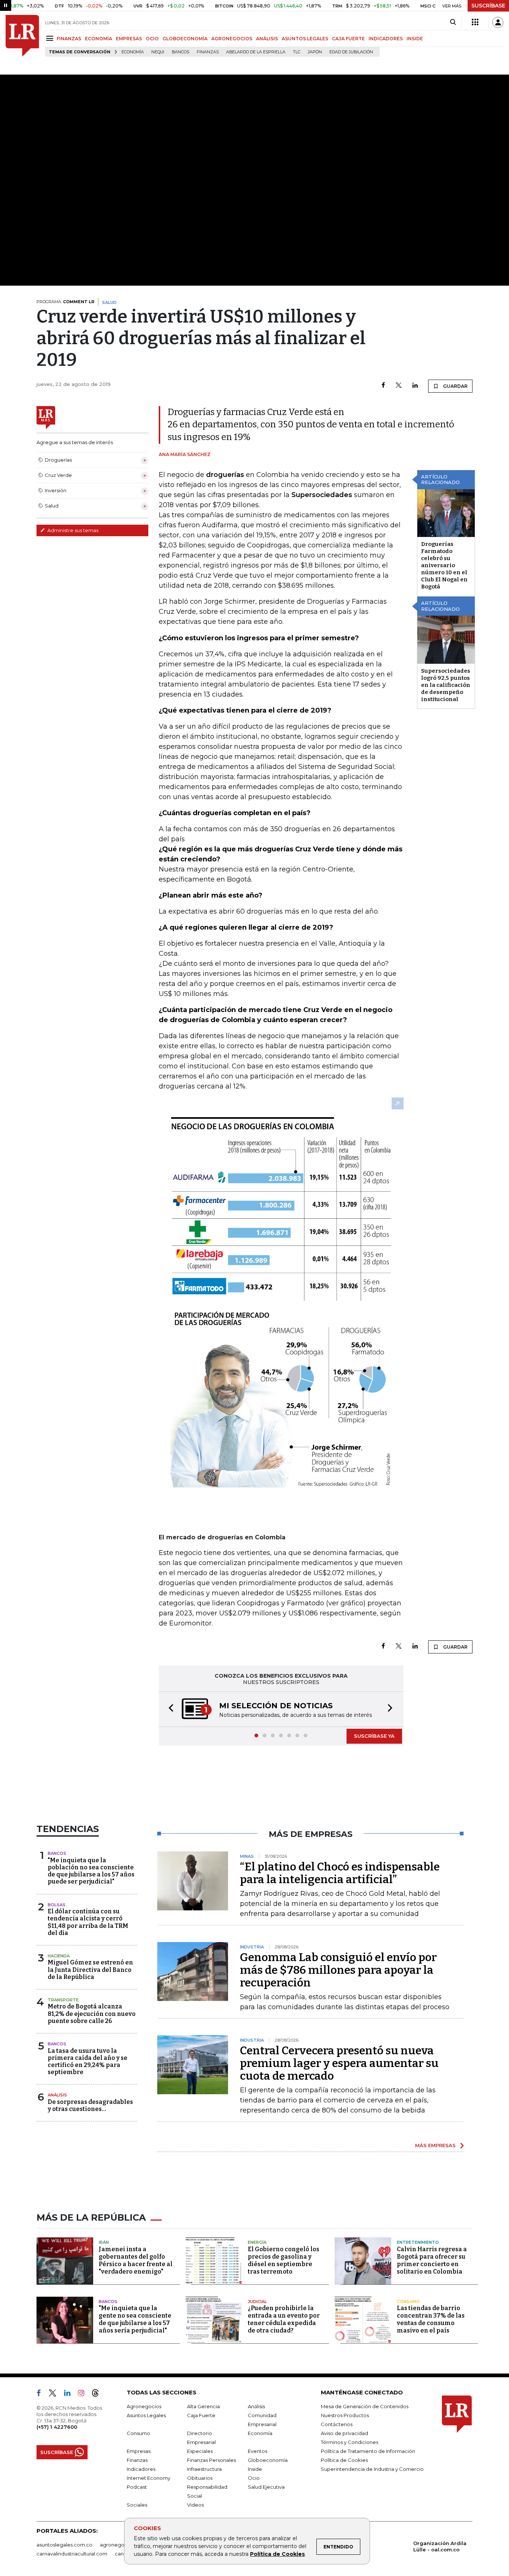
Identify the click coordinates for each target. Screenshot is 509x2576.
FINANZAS (69, 39)
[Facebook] (383, 386)
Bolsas (57, 1905)
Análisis (57, 2095)
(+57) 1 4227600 (57, 2427)
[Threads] (98, 2394)
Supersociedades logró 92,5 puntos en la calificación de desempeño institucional (446, 685)
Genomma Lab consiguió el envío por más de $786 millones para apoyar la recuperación (338, 1970)
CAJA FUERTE (348, 39)
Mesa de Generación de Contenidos (365, 2406)
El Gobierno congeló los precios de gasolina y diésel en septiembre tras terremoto (284, 2260)
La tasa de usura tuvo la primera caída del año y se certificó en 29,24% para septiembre (88, 2062)
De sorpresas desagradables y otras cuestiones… (90, 2105)
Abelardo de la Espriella (256, 52)
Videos (195, 2505)
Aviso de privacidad (344, 2433)
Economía (133, 52)
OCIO (152, 39)
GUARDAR (455, 386)
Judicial (257, 2302)
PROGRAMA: (65, 302)
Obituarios (200, 2478)
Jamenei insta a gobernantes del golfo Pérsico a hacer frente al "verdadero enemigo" (136, 2260)
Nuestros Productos (345, 2415)
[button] (169, 1709)
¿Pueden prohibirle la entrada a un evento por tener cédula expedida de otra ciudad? (284, 2319)
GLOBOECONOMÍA (185, 39)
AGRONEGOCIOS (232, 39)
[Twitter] (399, 386)
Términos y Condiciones (350, 2442)
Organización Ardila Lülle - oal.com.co (440, 2546)
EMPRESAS (129, 39)
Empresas (139, 2451)
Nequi (158, 52)
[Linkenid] (70, 2394)
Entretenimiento (418, 2242)
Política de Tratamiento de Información (368, 2451)
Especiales (200, 2451)
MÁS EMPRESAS (435, 2145)
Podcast (137, 2487)
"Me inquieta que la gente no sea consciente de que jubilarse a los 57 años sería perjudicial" (135, 2319)
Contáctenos (337, 2424)
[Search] (453, 22)
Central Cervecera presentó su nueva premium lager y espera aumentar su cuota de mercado (339, 2063)
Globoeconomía (268, 2460)
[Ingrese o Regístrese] (498, 22)
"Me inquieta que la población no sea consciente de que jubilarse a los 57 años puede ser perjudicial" (91, 1871)
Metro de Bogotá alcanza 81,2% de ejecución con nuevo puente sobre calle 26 (92, 2013)
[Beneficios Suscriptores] (475, 22)
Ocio (254, 2478)
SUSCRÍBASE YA (374, 1736)
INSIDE (415, 39)
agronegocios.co (121, 2545)
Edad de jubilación (351, 52)
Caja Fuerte (201, 2415)
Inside (255, 2469)
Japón (315, 52)
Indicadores (141, 2469)
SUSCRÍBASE (488, 6)
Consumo (408, 2302)
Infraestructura (204, 2469)
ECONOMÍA (99, 39)
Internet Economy (148, 2478)
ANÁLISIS (267, 39)
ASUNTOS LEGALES (305, 39)
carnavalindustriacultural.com (72, 2554)
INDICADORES (386, 39)
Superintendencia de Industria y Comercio (372, 2469)
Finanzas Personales (211, 2460)
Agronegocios (144, 2406)
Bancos (181, 52)
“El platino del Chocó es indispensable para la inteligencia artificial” (340, 1873)
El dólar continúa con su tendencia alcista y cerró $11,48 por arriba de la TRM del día (88, 1922)
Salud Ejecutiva (266, 2487)
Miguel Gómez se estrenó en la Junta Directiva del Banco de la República (90, 1969)
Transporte (63, 2000)
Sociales (137, 2505)
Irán (104, 2242)
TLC (297, 52)
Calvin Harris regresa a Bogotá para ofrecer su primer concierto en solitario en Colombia (432, 2260)
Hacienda (59, 1956)
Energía (257, 2242)
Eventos (257, 2451)
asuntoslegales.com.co (64, 2545)
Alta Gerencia (203, 2406)
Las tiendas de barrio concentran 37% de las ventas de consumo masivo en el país (431, 2319)
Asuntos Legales (146, 2415)
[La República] (22, 36)
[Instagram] (84, 2394)
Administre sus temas (72, 530)
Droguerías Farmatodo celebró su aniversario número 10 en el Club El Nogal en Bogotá (444, 565)
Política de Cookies (277, 2554)
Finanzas (208, 52)
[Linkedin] (415, 386)
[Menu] (51, 38)
